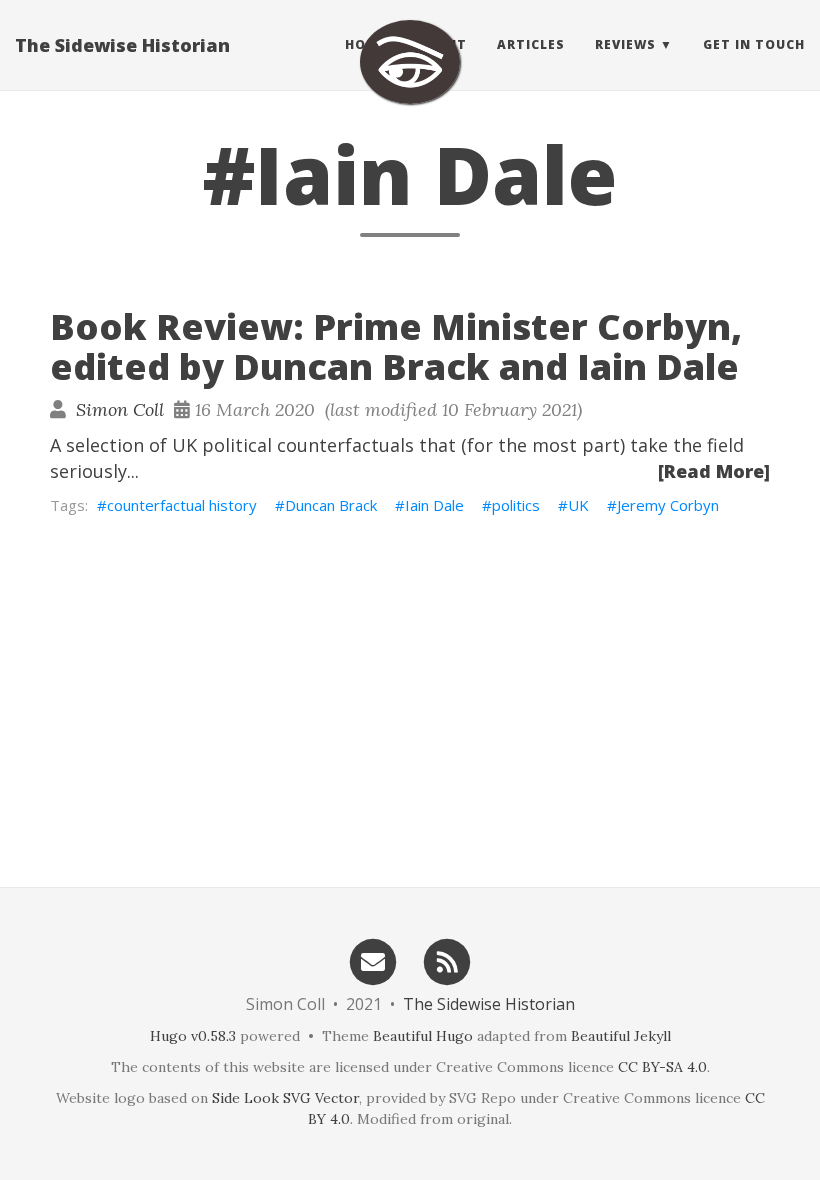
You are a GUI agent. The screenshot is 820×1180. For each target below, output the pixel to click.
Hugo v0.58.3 (193, 1036)
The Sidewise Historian (122, 45)
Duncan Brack (331, 505)
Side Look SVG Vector (285, 1098)
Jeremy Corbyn (668, 505)
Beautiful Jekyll (621, 1036)
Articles (531, 44)
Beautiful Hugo (423, 1036)
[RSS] (448, 960)
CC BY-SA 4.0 (662, 1067)
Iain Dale (434, 505)
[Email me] (373, 960)
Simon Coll (120, 409)
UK (578, 505)
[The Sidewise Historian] (410, 62)
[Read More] (714, 471)
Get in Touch (754, 44)
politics (516, 505)
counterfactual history (182, 505)
